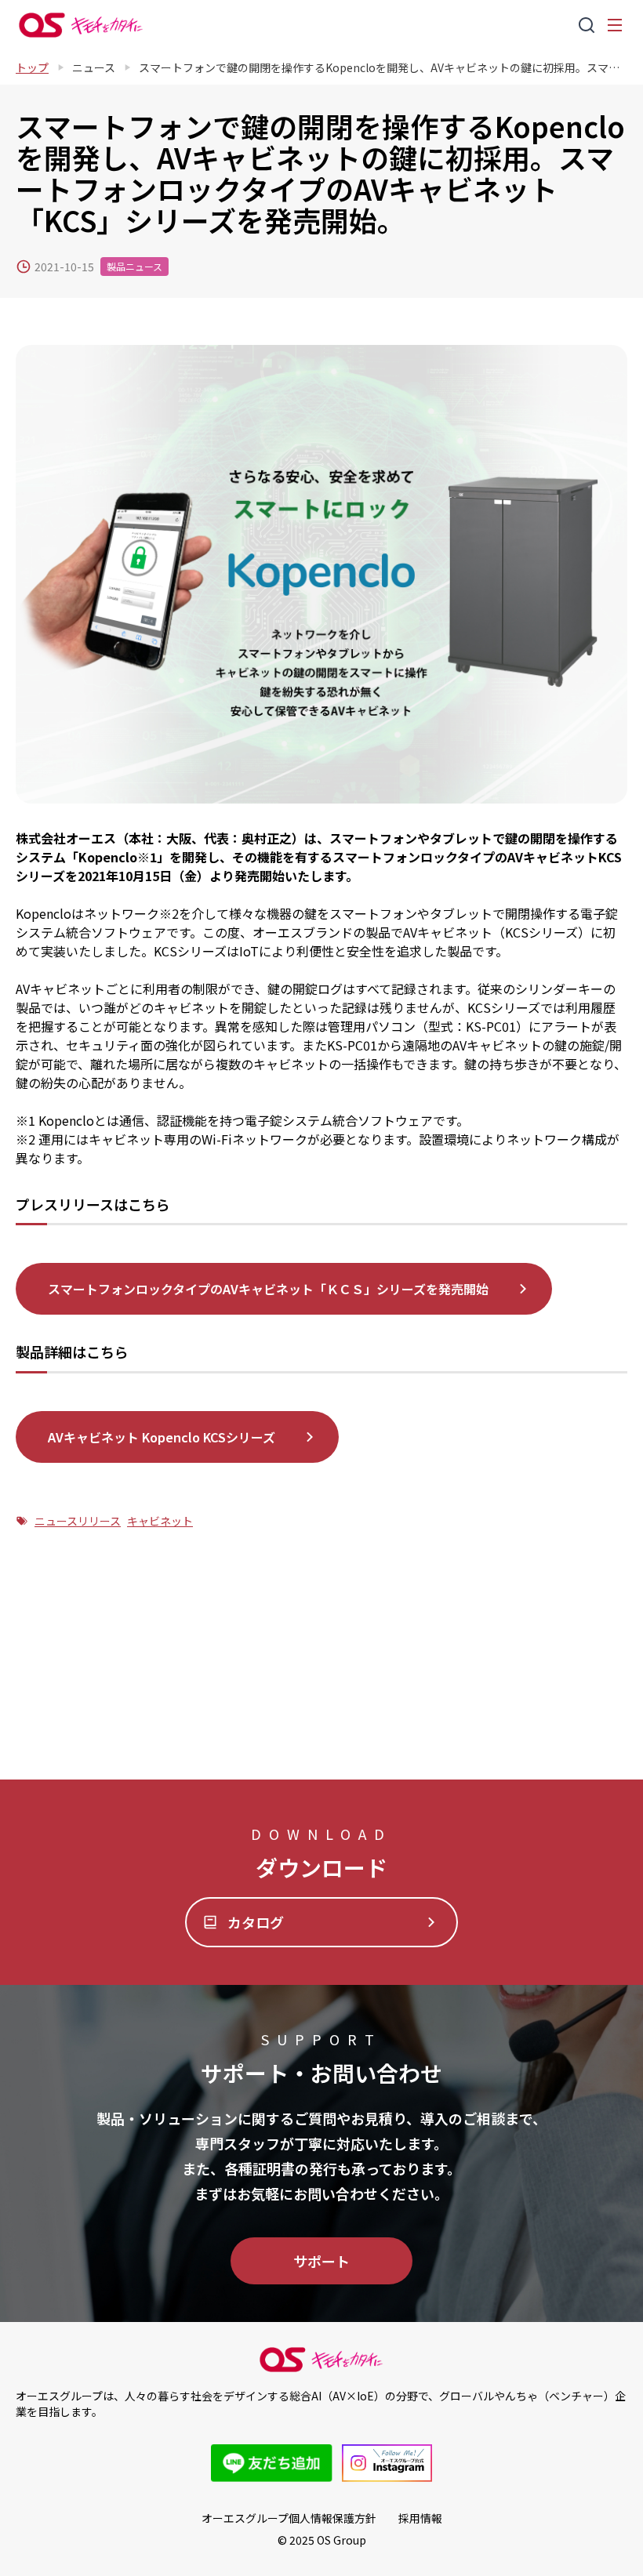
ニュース (94, 67)
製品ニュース (134, 266)
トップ (32, 67)
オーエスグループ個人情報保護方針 (289, 2518)
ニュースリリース (78, 1521)
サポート (321, 2261)
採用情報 (420, 2518)
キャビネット (160, 1521)
